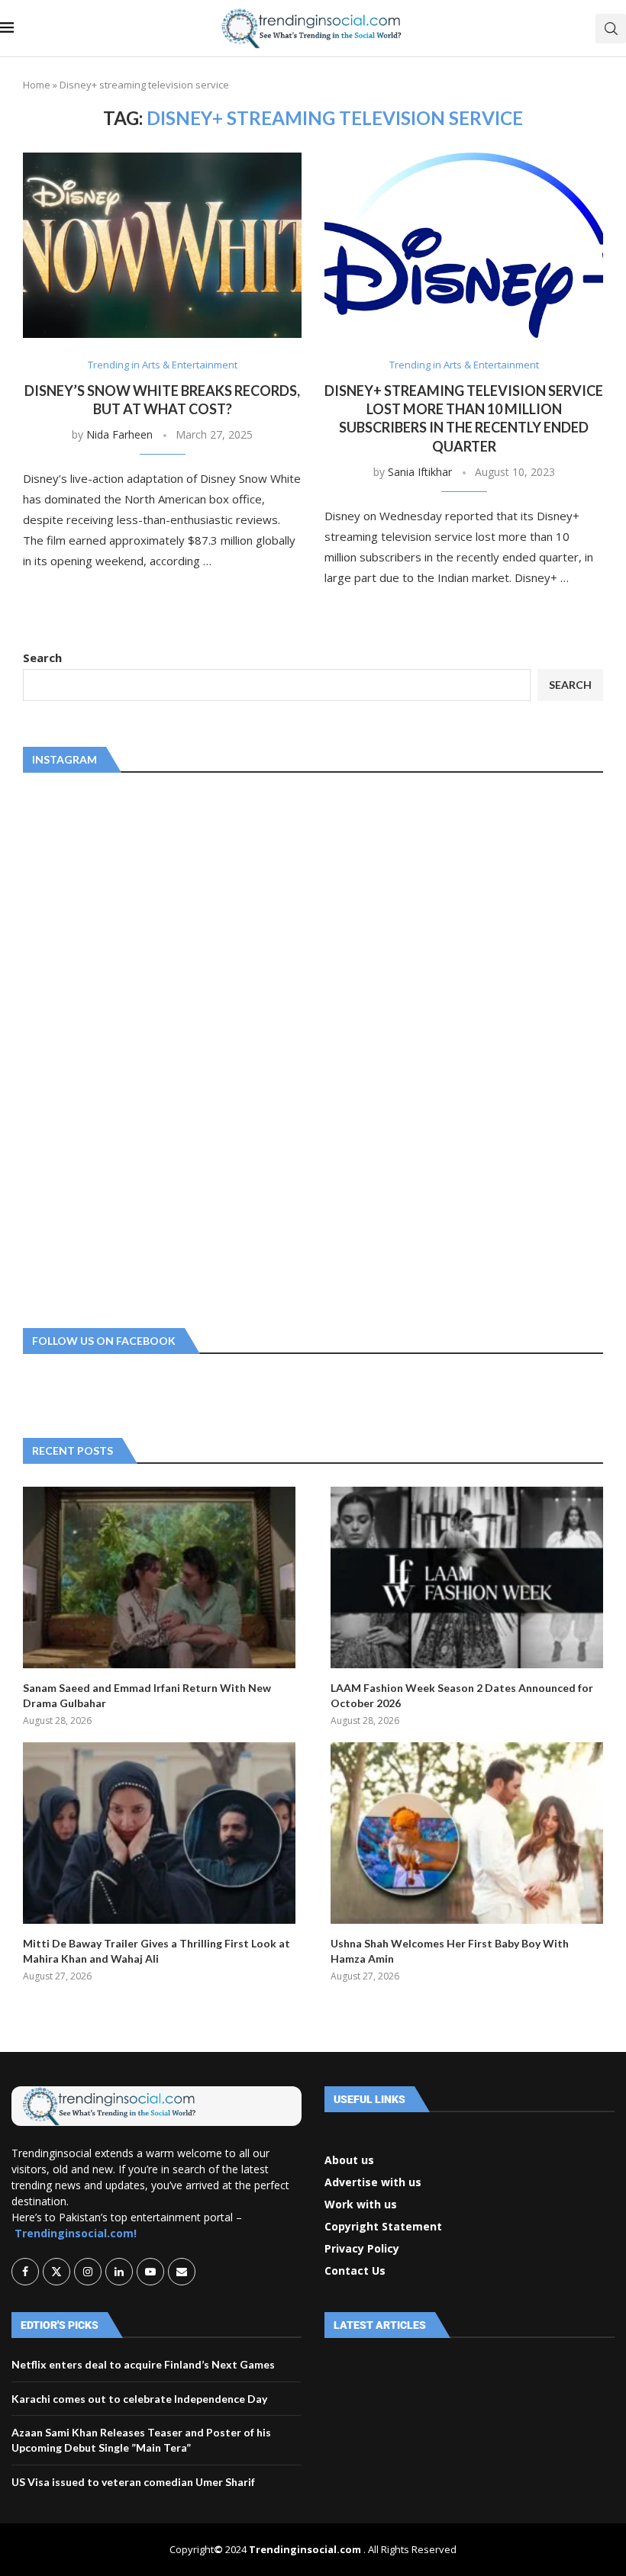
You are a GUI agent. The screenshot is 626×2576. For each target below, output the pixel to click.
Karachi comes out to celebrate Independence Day (139, 2399)
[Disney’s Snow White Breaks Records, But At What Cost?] (162, 245)
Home (37, 85)
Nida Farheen (119, 434)
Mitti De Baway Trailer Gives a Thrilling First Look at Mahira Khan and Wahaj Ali (156, 1951)
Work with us (361, 2205)
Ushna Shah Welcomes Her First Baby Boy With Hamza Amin (450, 1951)
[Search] (611, 29)
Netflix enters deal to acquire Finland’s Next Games (143, 2364)
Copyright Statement (383, 2227)
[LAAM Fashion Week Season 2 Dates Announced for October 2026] (467, 1577)
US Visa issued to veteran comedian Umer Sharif (133, 2482)
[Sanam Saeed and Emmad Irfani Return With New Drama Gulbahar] (159, 1577)
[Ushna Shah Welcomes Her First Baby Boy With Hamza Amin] (467, 1833)
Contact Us (355, 2271)
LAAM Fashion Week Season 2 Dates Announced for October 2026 (462, 1695)
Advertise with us (373, 2182)
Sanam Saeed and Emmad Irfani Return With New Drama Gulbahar (147, 1695)
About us (349, 2160)
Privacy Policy (362, 2249)
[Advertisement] (137, 1047)
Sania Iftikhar (420, 472)
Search (42, 658)
